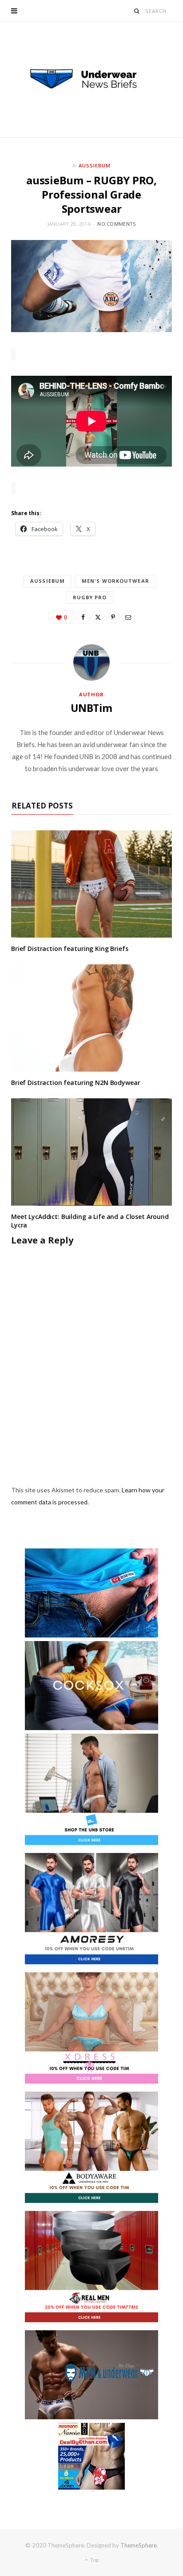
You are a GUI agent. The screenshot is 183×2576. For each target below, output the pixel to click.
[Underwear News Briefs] (91, 79)
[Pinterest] (113, 617)
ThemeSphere (139, 2545)
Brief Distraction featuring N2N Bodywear (76, 1083)
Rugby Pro (90, 597)
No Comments (116, 224)
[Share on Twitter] (98, 617)
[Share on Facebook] (83, 617)
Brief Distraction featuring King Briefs (70, 949)
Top (94, 2560)
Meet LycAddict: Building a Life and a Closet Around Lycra (90, 1221)
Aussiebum (95, 165)
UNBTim (91, 708)
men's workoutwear (115, 581)
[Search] (137, 11)
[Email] (128, 617)
